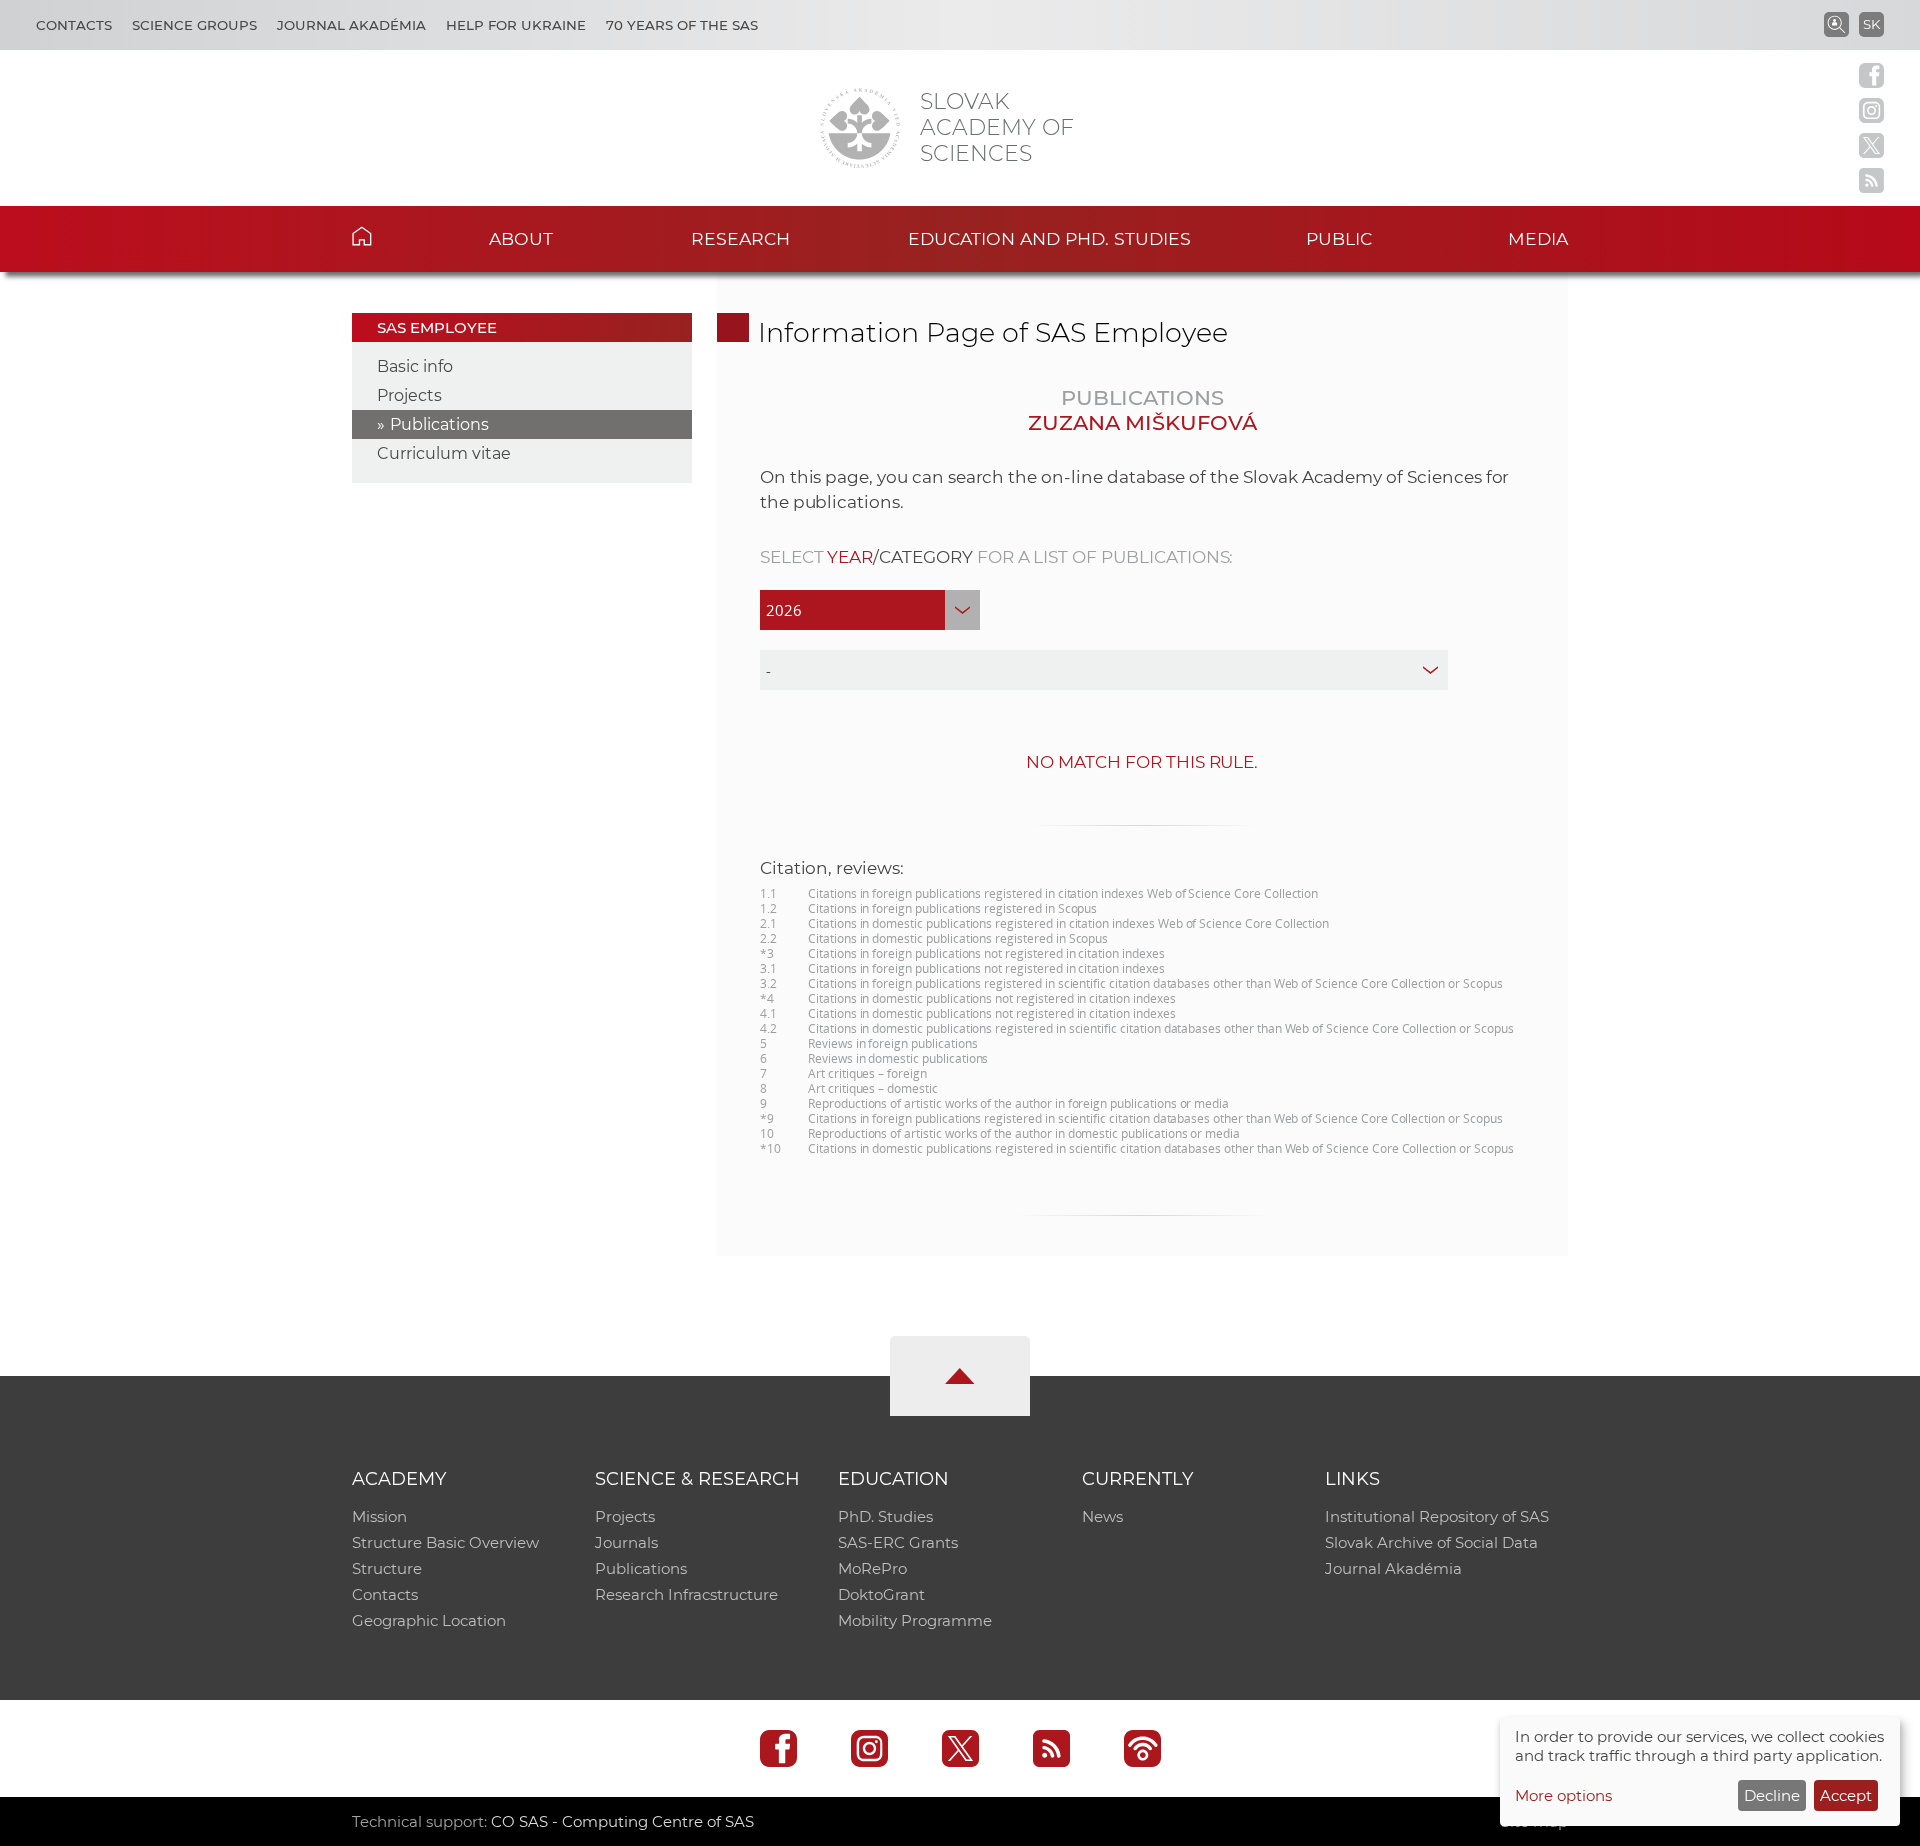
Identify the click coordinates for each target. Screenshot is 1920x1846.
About (521, 238)
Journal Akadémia (351, 25)
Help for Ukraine (516, 25)
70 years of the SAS (682, 25)
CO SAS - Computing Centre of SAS (622, 1821)
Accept (1846, 1795)
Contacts (74, 25)
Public (1339, 238)
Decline (1772, 1795)
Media (1538, 238)
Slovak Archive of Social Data (1431, 1542)
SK (1871, 24)
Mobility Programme (915, 1620)
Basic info (415, 366)
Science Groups (194, 25)
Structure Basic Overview (445, 1542)
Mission (379, 1516)
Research (740, 238)
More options (1563, 1795)
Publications (439, 424)
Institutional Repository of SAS (1437, 1516)
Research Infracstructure (686, 1594)
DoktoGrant (881, 1594)
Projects (409, 395)
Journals (626, 1542)
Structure (387, 1568)
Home (392, 236)
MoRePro (872, 1568)
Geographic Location (429, 1620)
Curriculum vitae (444, 453)
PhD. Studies (885, 1516)
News (1102, 1516)
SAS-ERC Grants (898, 1542)
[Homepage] (860, 128)
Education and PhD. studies (1049, 238)
